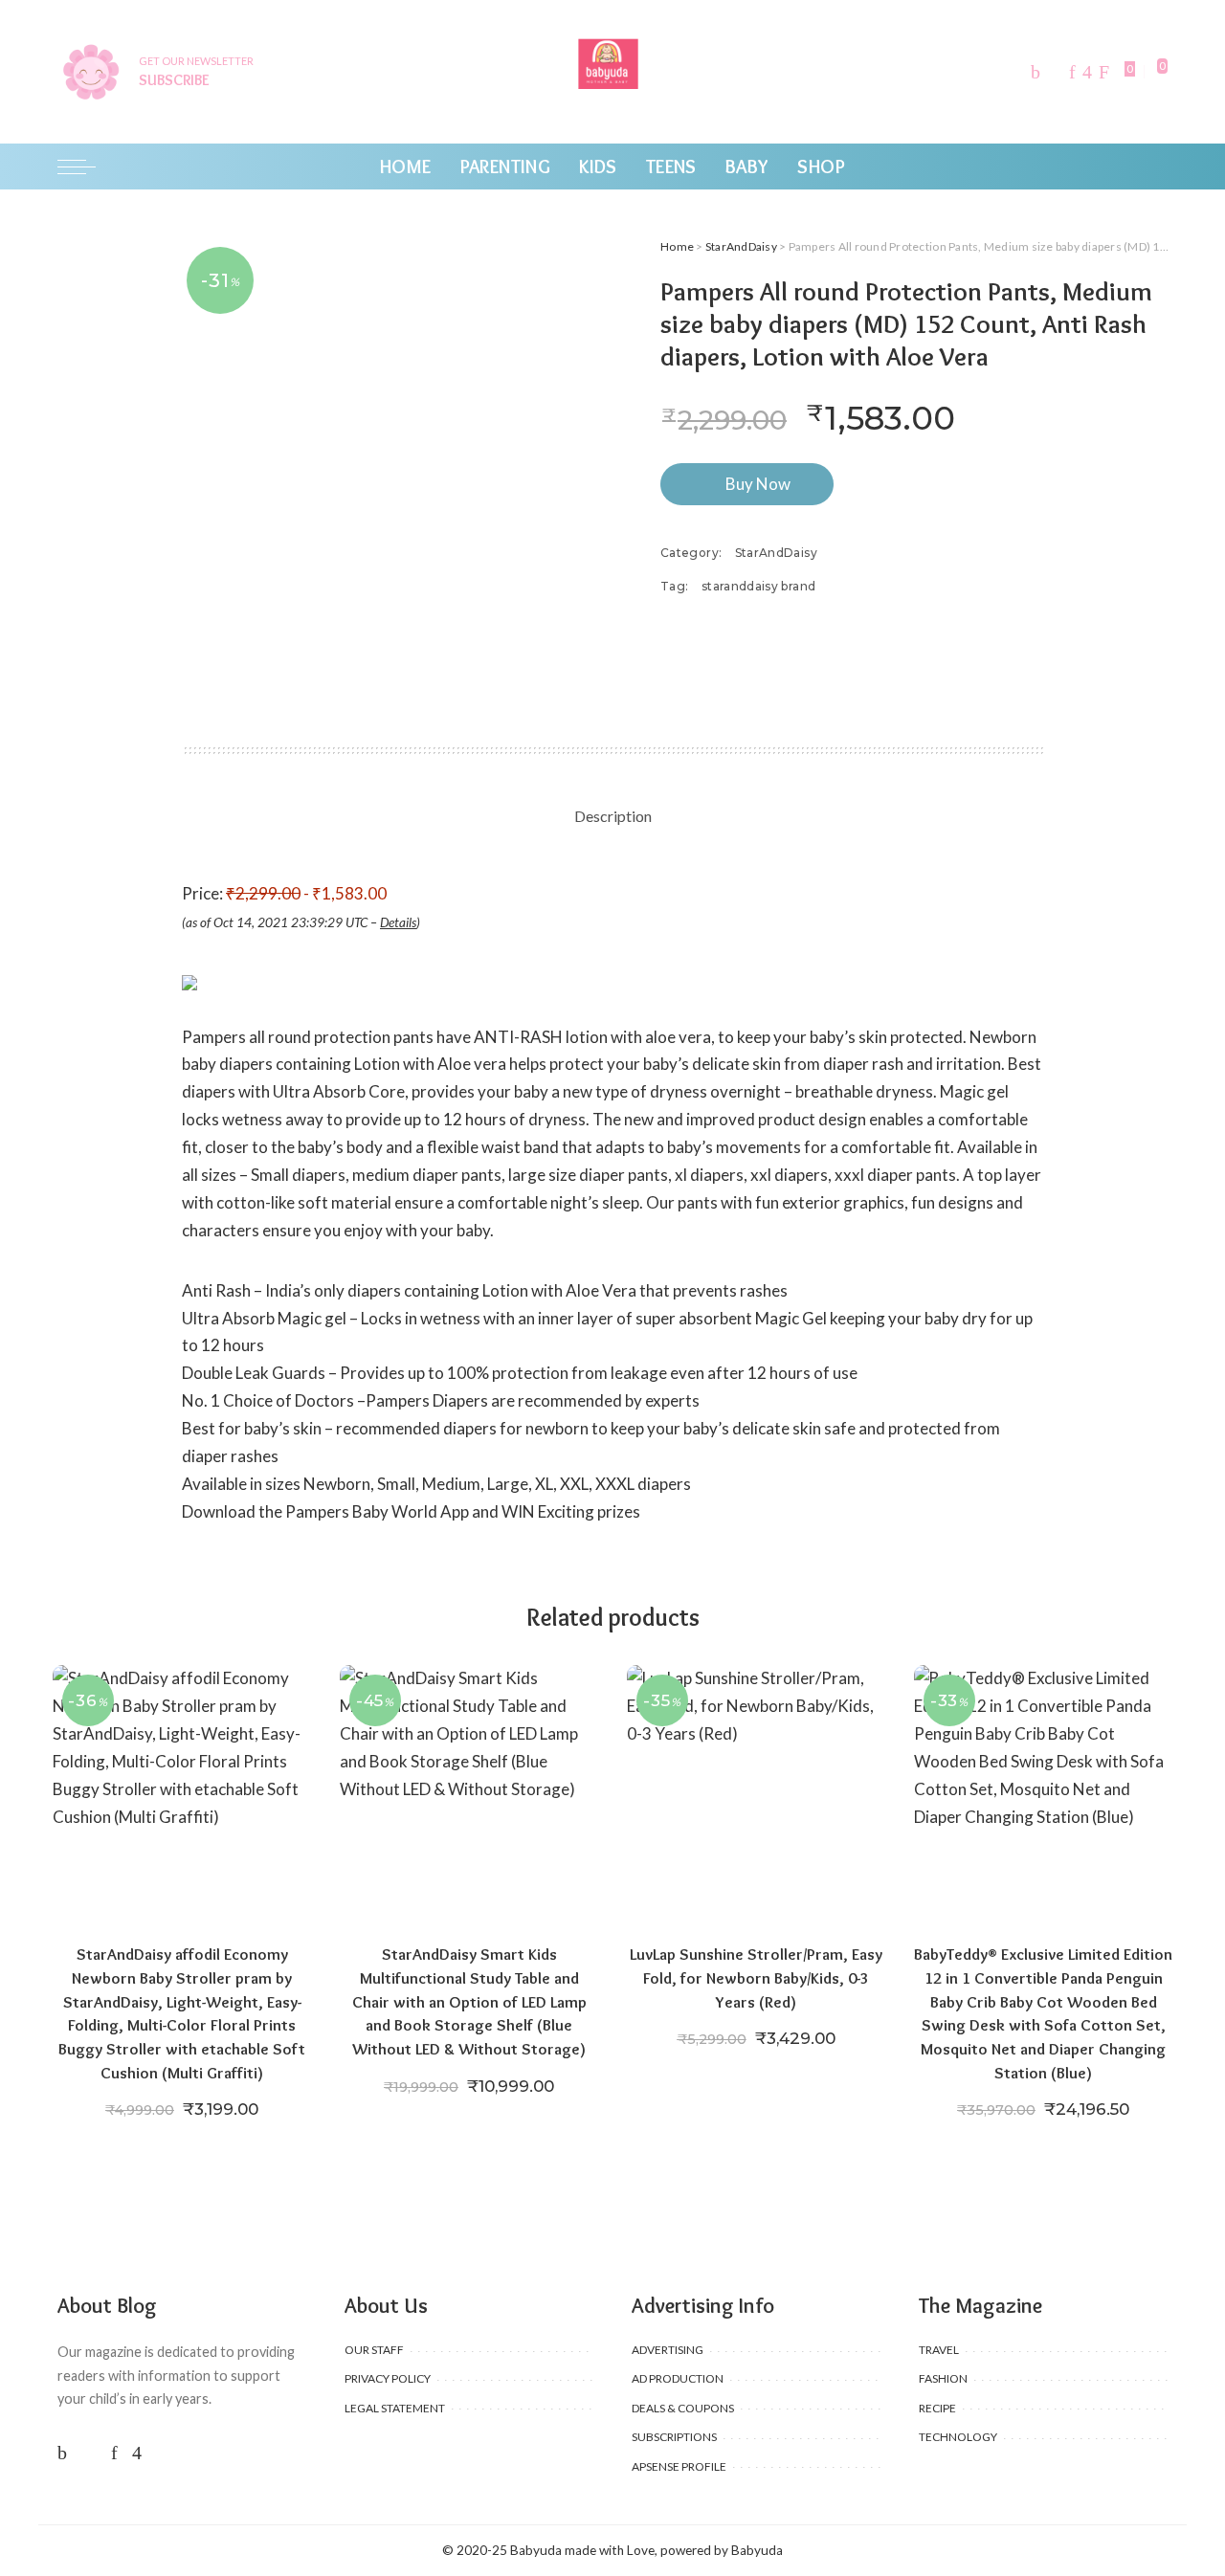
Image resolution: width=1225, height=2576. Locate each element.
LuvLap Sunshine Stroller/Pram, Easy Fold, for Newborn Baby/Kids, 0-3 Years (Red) (756, 1977)
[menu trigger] (86, 167)
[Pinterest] (1072, 72)
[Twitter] (1055, 72)
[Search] (1156, 167)
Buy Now (758, 484)
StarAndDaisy (741, 246)
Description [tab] (613, 816)
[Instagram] (1087, 72)
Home (677, 246)
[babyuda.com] (612, 72)
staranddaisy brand (758, 586)
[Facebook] (1036, 72)
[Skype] (1104, 72)
